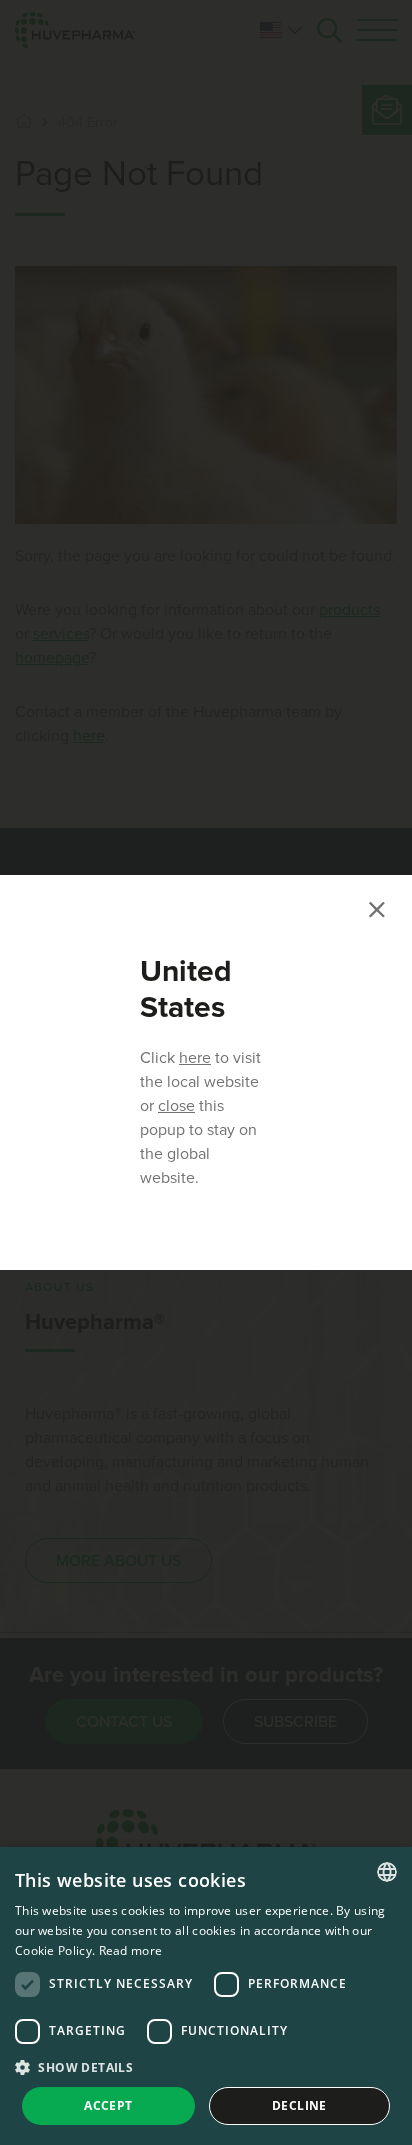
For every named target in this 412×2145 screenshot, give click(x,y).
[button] (206, 2067)
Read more (131, 1950)
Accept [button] (108, 2105)
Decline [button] (299, 2105)
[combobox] (387, 1872)
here (195, 1058)
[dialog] (206, 1996)
